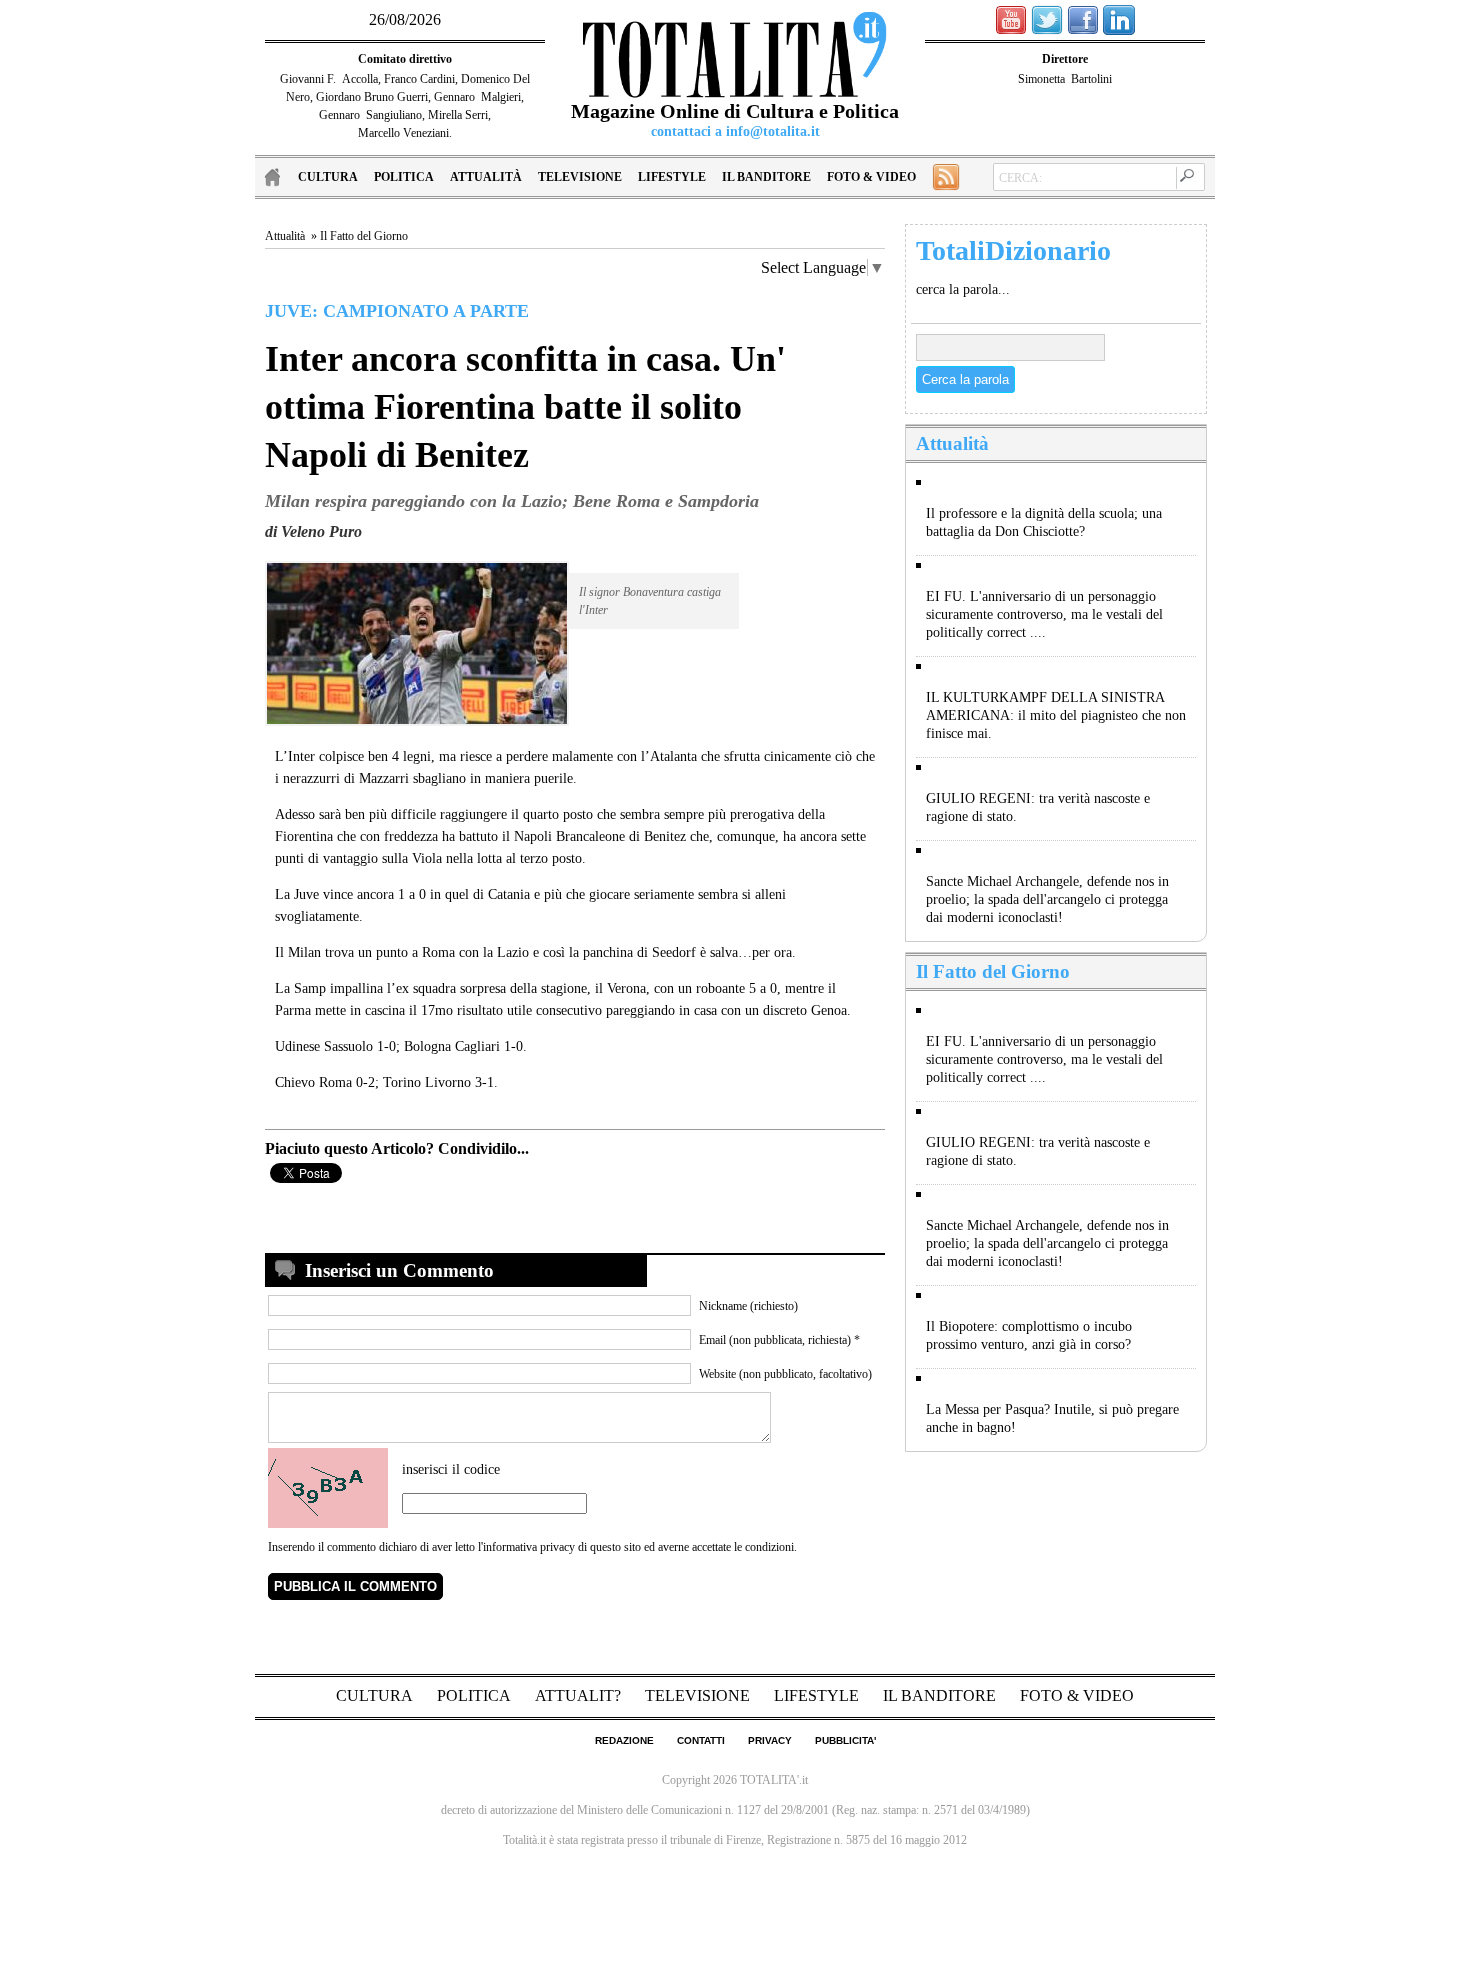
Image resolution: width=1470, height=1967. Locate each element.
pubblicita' (845, 1740)
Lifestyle (672, 177)
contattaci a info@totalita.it (735, 131)
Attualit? (580, 1695)
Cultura (328, 177)
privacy (770, 1740)
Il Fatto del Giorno (364, 236)
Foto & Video (871, 177)
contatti (701, 1740)
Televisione (580, 177)
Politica (404, 177)
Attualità (486, 177)
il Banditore (766, 177)
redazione (624, 1740)
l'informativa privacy (526, 1547)
